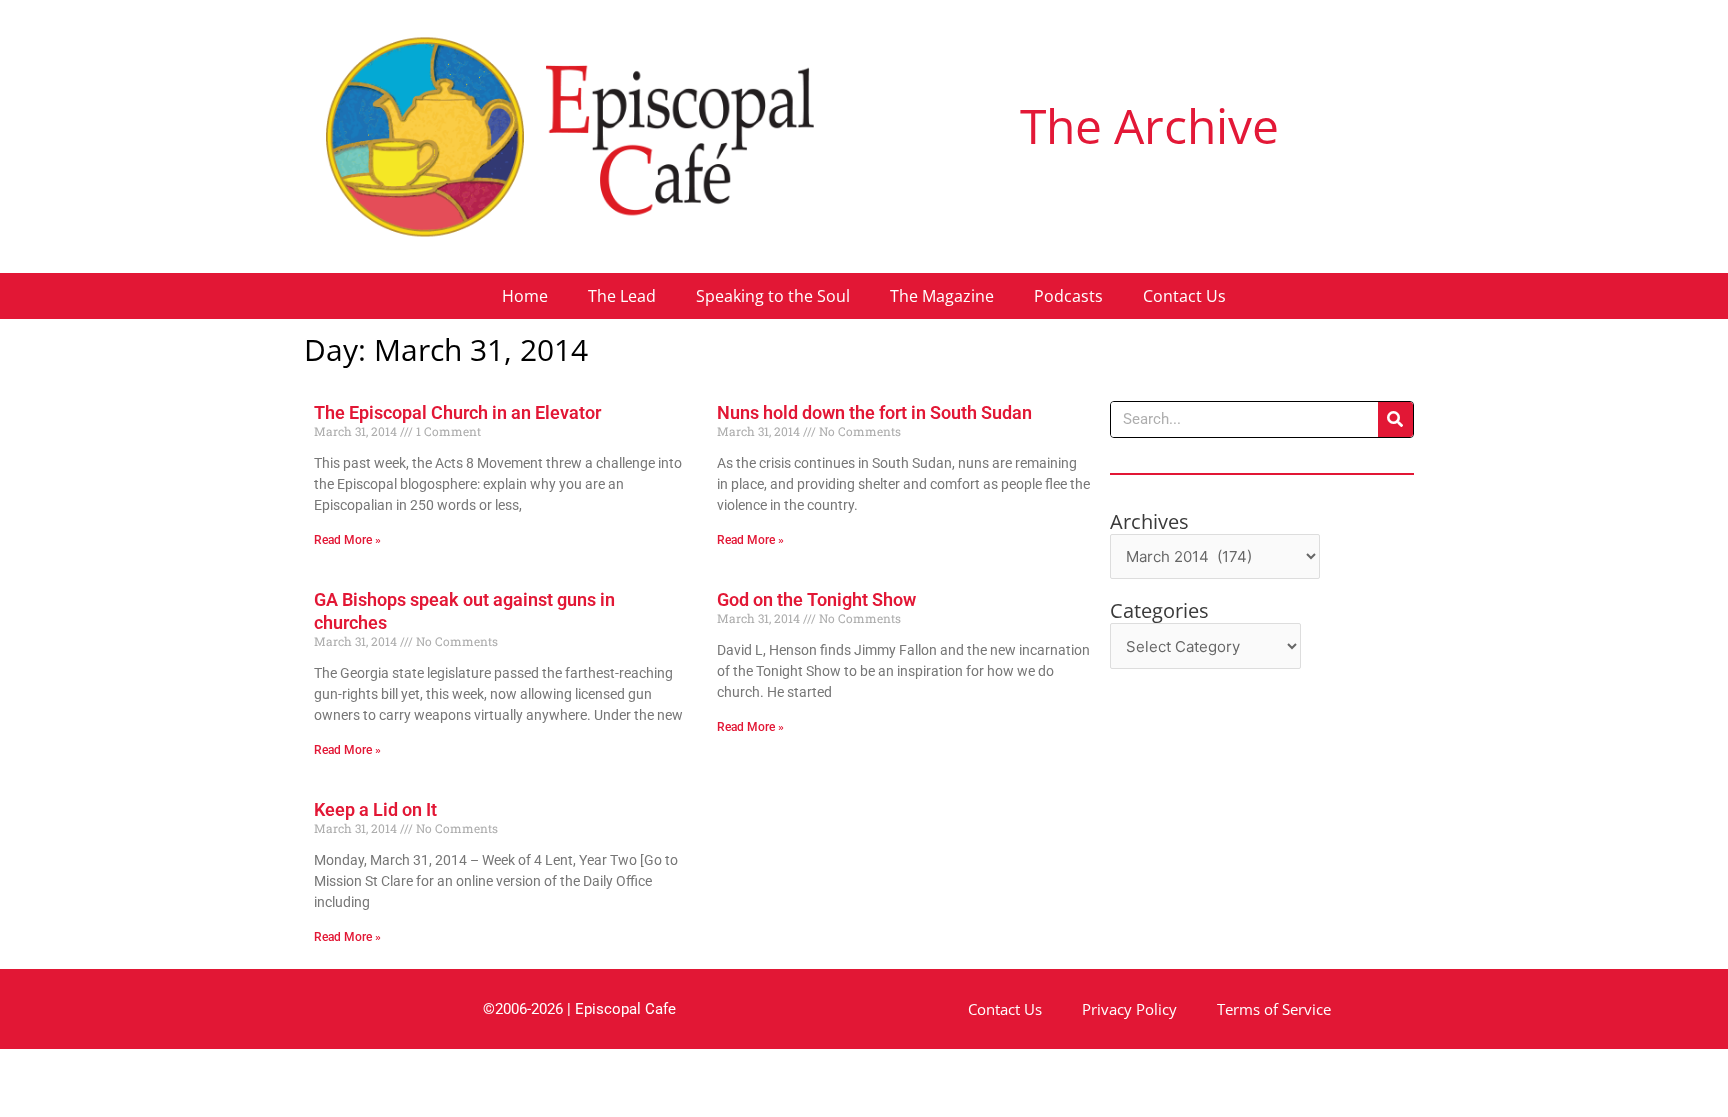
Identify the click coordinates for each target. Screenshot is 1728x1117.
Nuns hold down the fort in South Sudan (874, 412)
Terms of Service (1274, 1009)
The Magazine (942, 296)
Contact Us (1184, 296)
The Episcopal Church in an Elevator (457, 412)
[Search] (1395, 419)
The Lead (622, 296)
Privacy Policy (1129, 1009)
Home (525, 296)
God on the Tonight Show (816, 599)
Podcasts (1068, 296)
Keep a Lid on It (375, 809)
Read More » (347, 540)
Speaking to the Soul (773, 296)
